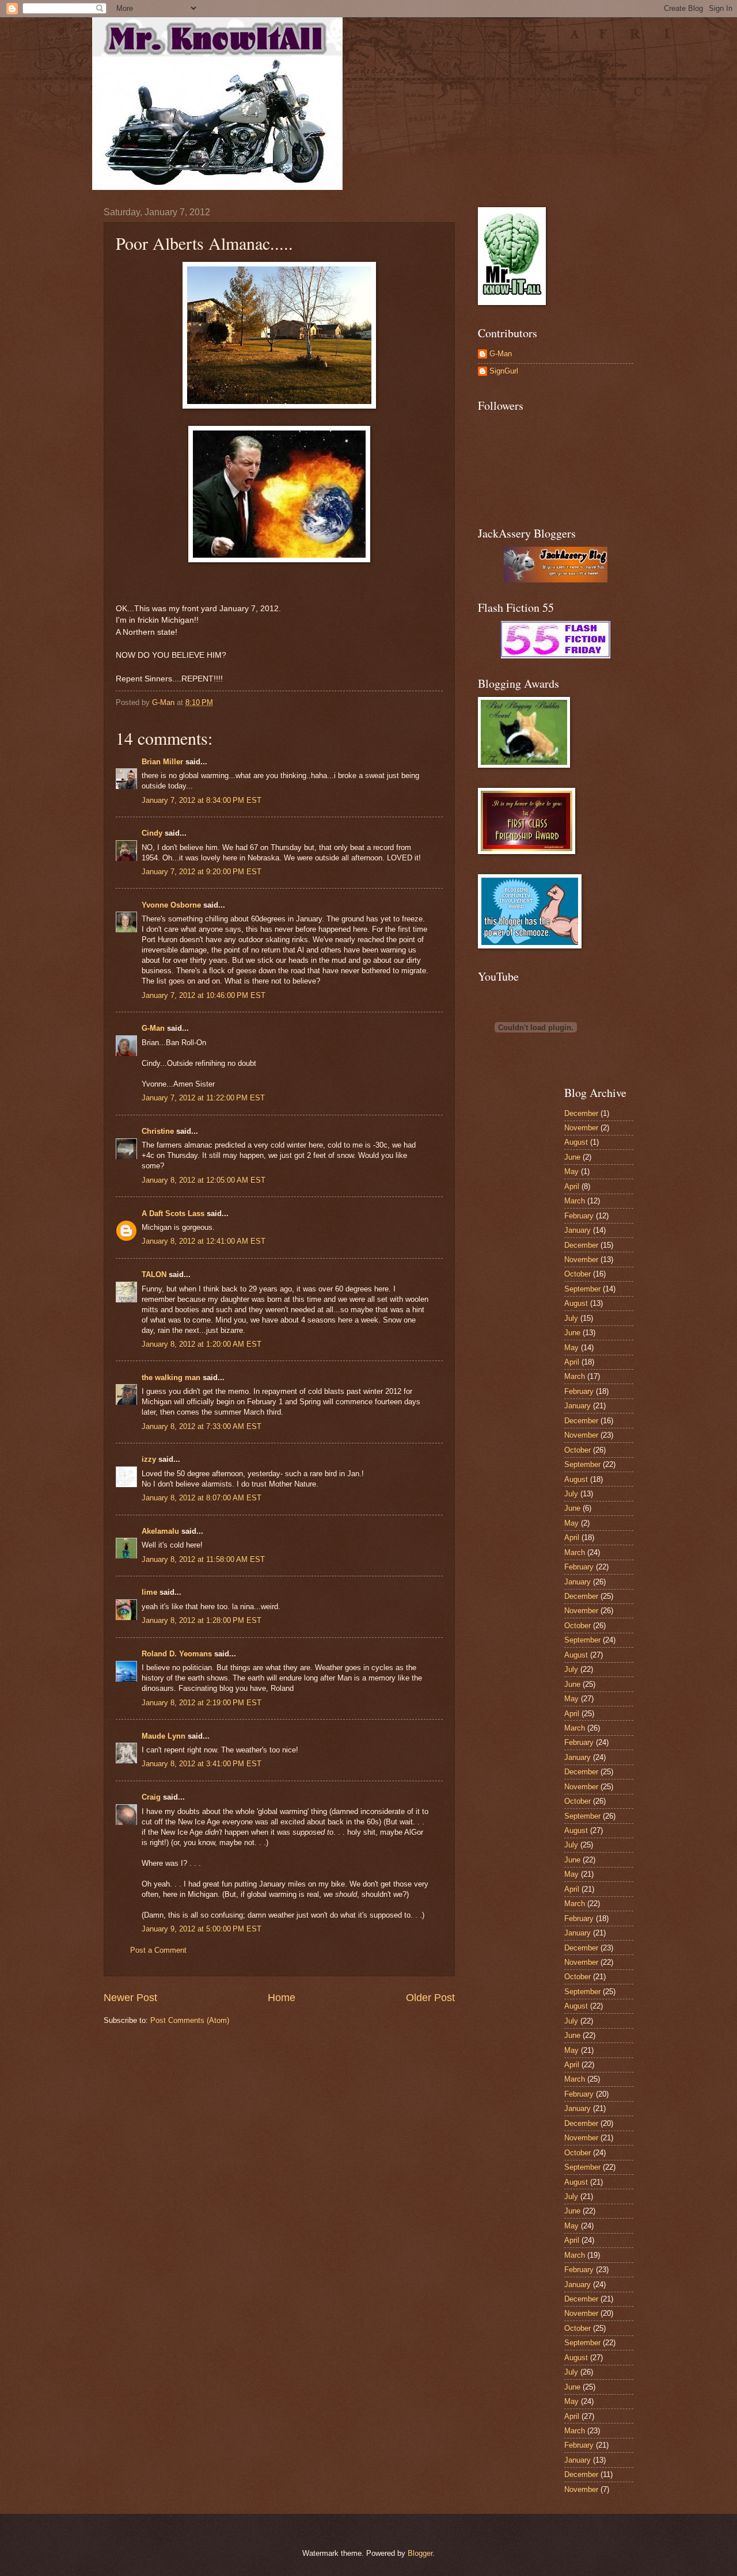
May (571, 1171)
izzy (149, 1459)
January (578, 1230)
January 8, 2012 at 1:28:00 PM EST (202, 1620)
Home (282, 1998)
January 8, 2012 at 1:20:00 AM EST (202, 1344)
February (579, 1216)
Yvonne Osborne (171, 905)
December (581, 1113)
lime (149, 1592)
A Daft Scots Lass (173, 1213)
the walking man (171, 1377)
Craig (151, 1797)
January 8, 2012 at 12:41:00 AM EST (204, 1241)
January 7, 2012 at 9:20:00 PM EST (202, 872)
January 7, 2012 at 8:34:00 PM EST (202, 800)
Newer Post (130, 1998)
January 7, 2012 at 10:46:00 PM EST (204, 995)
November (581, 1128)
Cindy (152, 833)
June (572, 1157)
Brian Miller (162, 762)
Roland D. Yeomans (177, 1654)
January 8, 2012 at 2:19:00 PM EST (202, 1703)
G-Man (153, 1028)
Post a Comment (158, 1950)
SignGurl (504, 371)
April (572, 1186)
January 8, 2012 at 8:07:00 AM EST (202, 1498)
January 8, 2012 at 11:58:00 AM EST (203, 1559)
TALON (154, 1274)
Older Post (430, 1998)
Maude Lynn (164, 1736)
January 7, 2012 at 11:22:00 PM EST (203, 1098)
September (582, 1289)
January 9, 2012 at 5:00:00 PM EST (202, 1929)
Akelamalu (160, 1531)
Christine (158, 1131)
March (575, 1201)
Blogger (420, 2553)
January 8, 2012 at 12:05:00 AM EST (204, 1180)
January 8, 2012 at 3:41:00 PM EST (202, 1764)
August (576, 1142)
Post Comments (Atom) (190, 2020)
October (578, 1274)
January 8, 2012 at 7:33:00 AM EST (202, 1426)
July (571, 1318)
